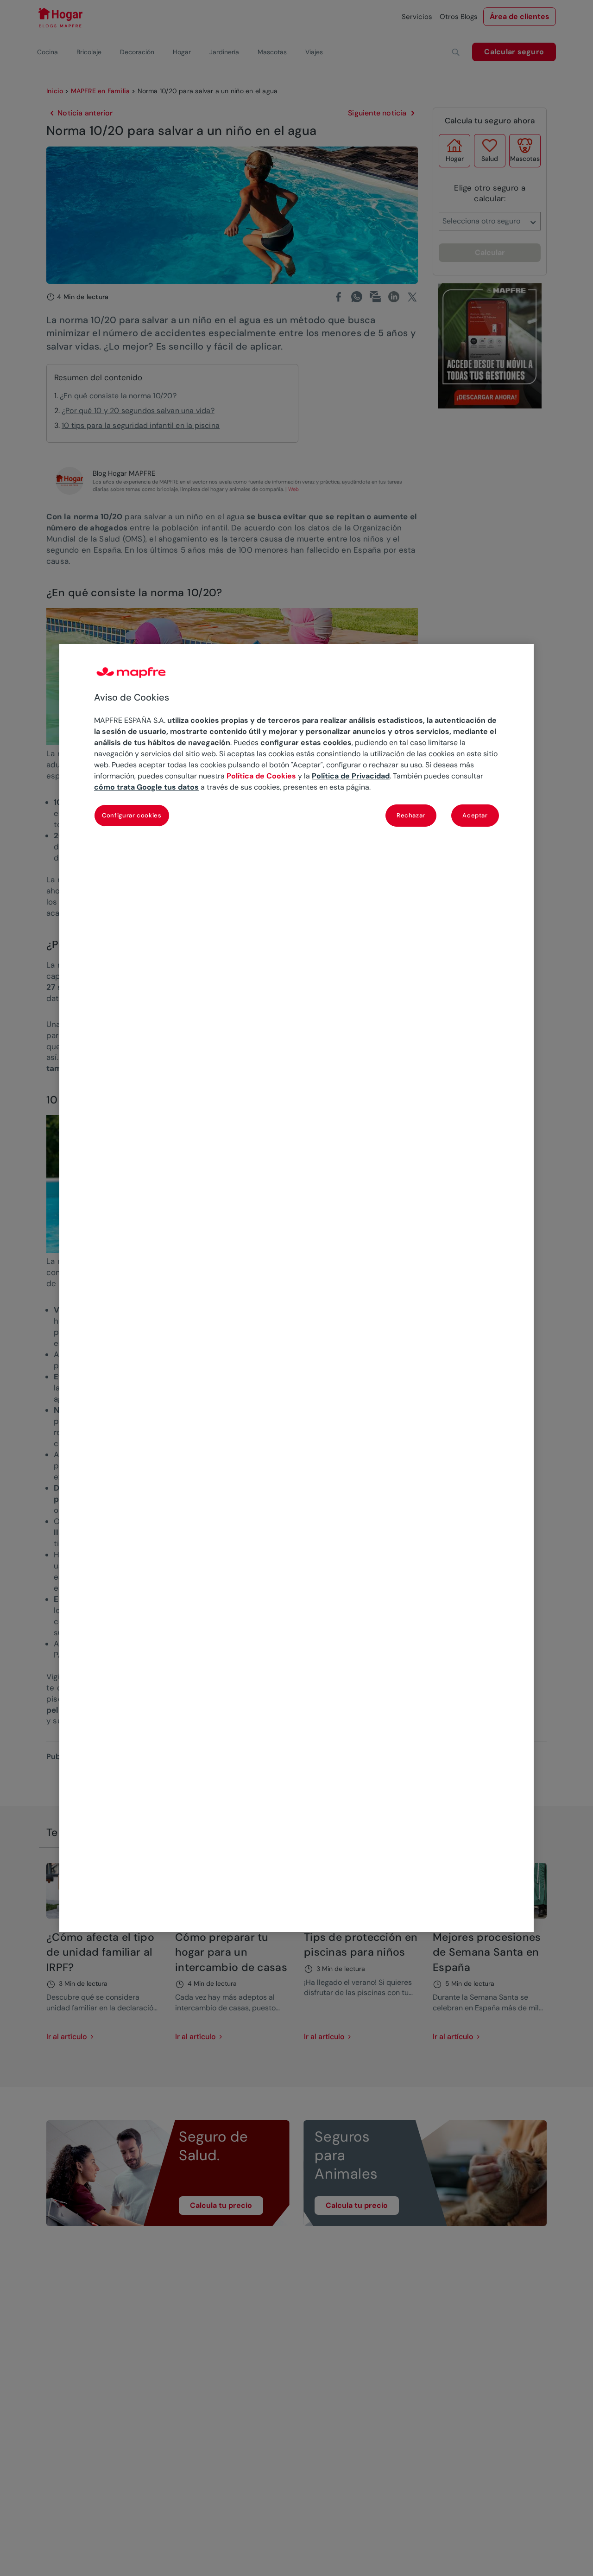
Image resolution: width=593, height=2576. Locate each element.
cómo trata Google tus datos (146, 787)
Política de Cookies (261, 776)
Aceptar (475, 816)
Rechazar (411, 816)
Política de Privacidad (351, 776)
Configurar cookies (132, 816)
